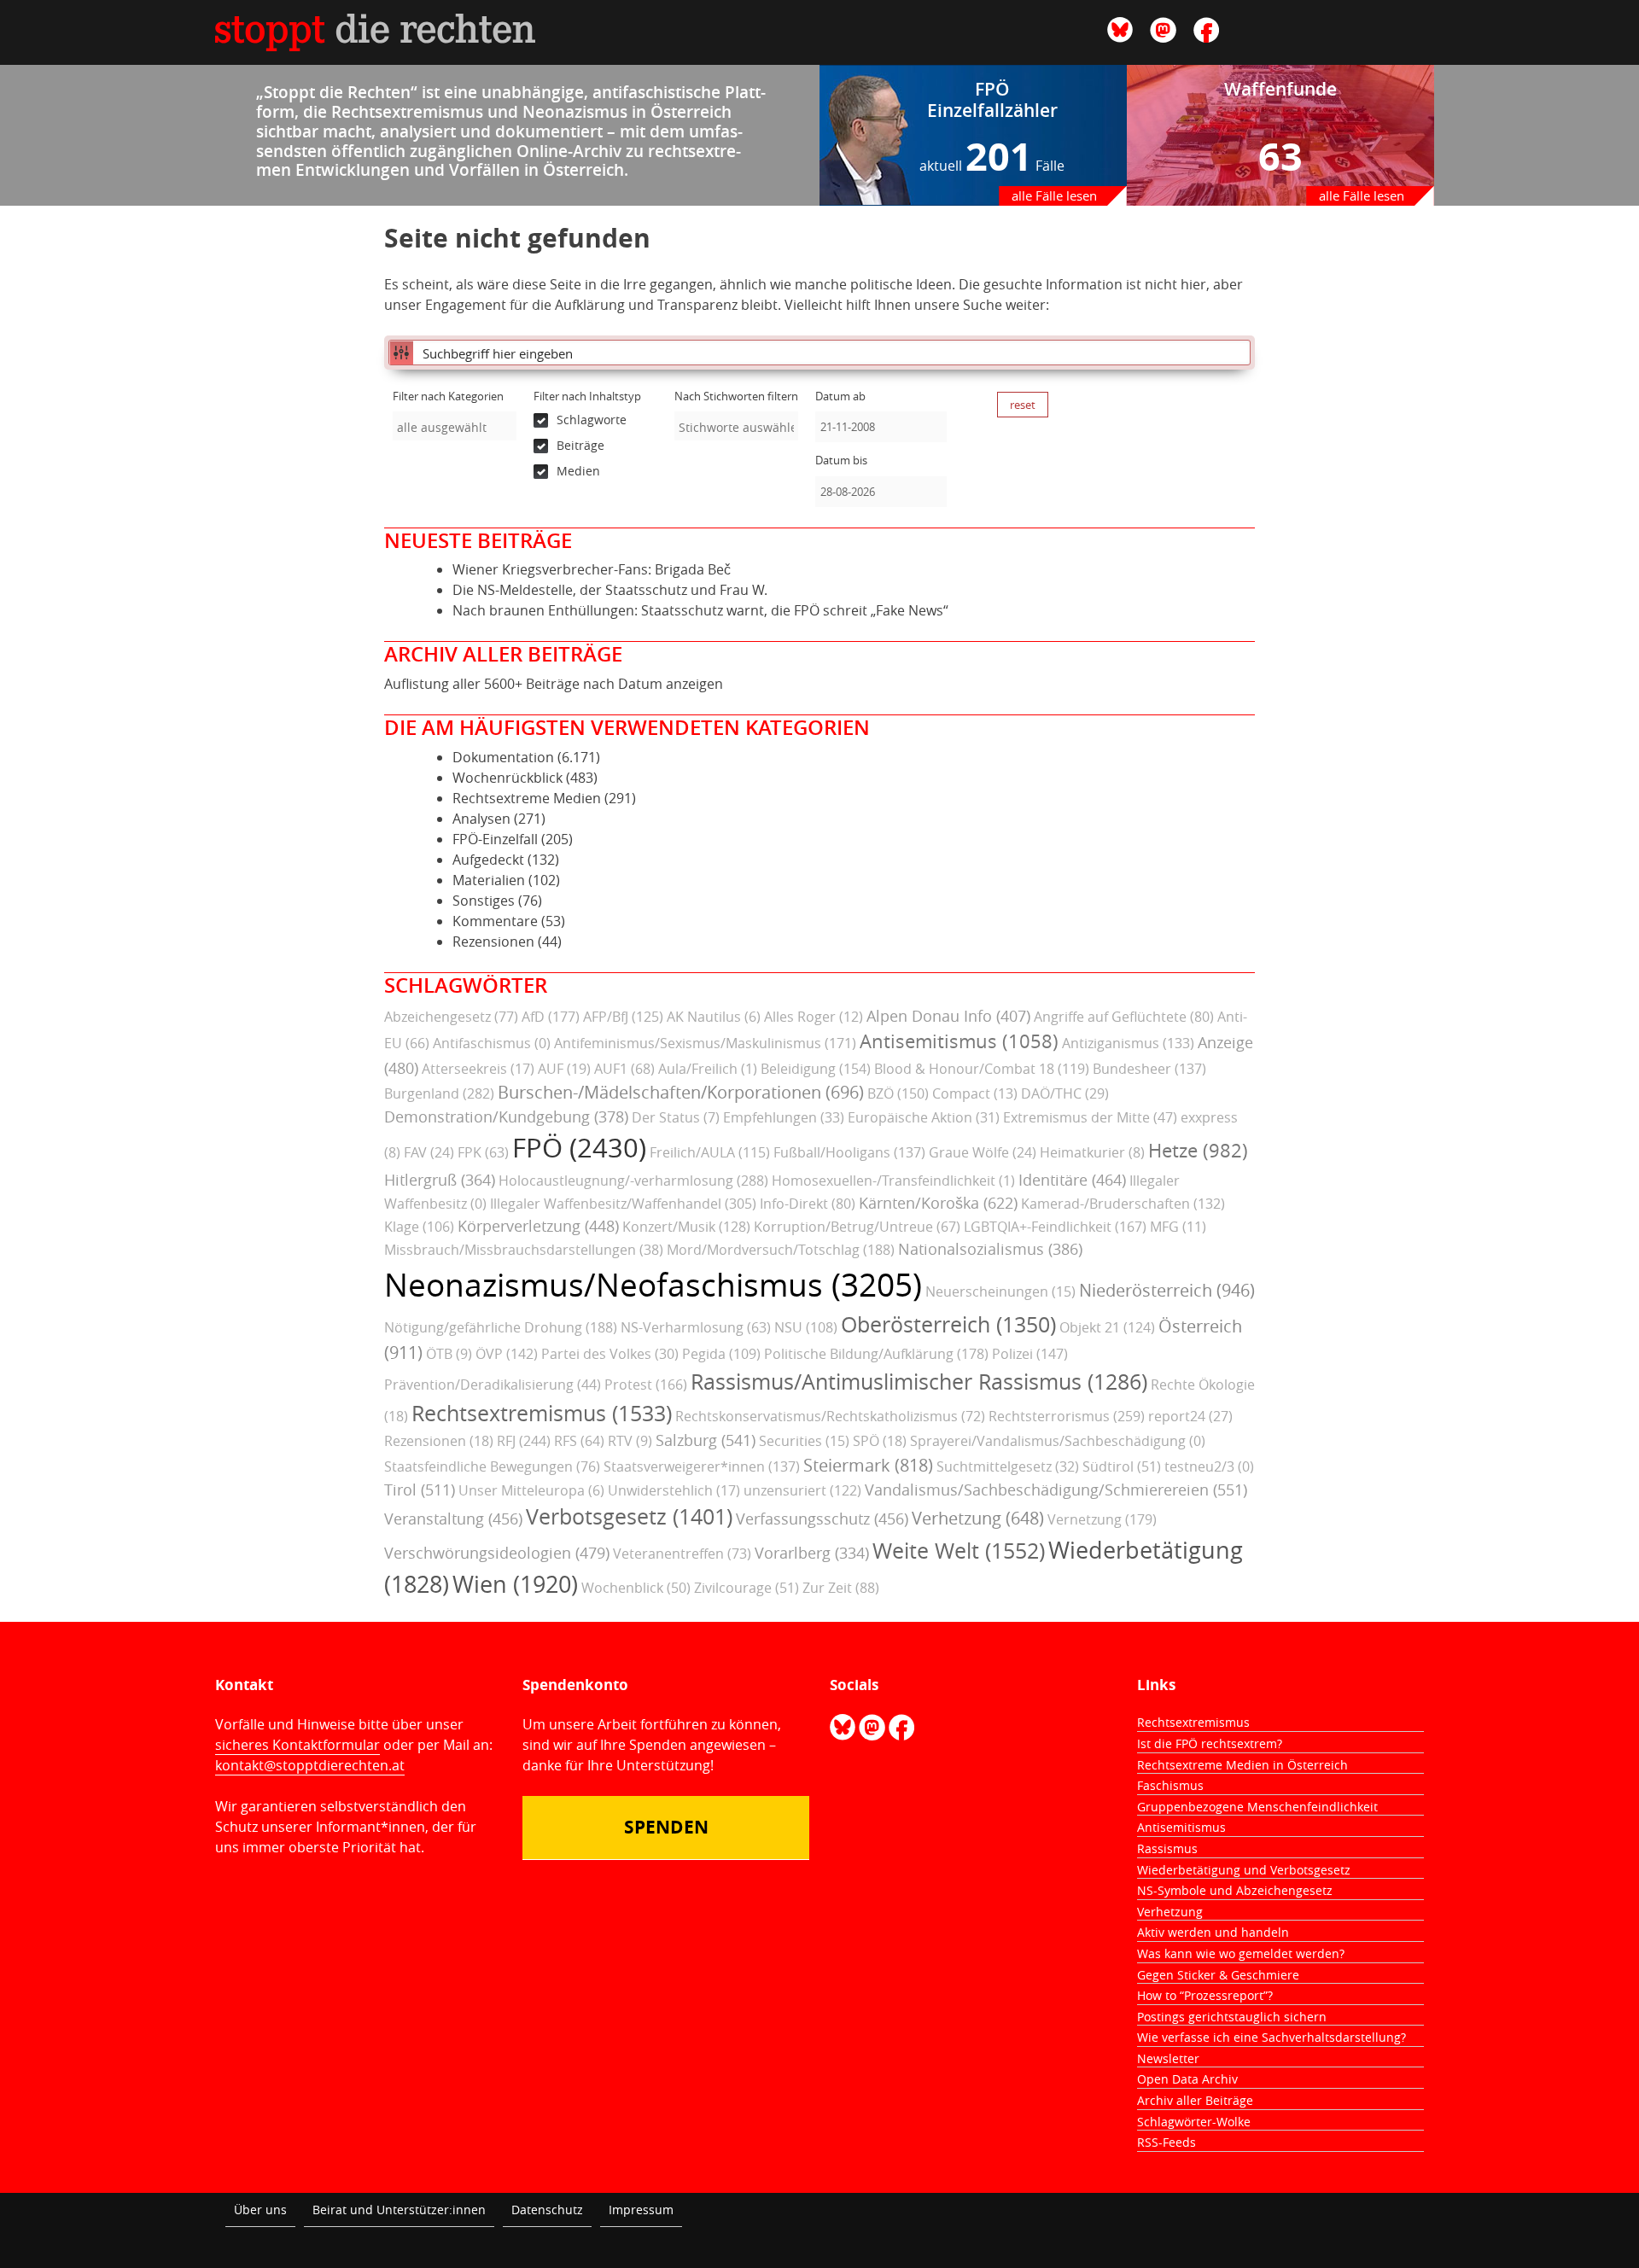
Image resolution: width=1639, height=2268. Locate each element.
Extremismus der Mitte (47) (1090, 1117)
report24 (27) (1190, 1416)
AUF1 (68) (624, 1069)
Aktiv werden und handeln (1213, 1932)
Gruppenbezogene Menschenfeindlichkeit (1257, 1807)
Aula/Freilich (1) (708, 1069)
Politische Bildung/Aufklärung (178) (876, 1354)
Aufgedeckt (488, 860)
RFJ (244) (524, 1441)
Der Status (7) (676, 1117)
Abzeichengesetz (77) (451, 1017)
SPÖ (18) (880, 1441)
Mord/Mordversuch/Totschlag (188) (781, 1250)
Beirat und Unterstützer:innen (399, 2210)
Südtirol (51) (1122, 1466)
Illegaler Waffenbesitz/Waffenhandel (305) (623, 1204)
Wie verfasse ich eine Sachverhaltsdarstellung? (1272, 2037)
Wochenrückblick (507, 778)
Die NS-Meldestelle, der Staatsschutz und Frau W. (610, 590)
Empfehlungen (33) (784, 1117)
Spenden (666, 1827)
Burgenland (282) (439, 1093)
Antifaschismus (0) (492, 1043)
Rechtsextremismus (1193, 1722)
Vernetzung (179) (1102, 1519)
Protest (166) (646, 1385)
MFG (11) (1178, 1227)
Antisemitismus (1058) (959, 1041)
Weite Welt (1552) (959, 1551)
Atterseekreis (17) (478, 1069)
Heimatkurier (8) (1092, 1152)
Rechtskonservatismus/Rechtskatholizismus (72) (830, 1416)
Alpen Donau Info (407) (948, 1016)
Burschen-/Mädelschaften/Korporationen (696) (681, 1092)
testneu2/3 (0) (1209, 1466)
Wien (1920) (515, 1584)
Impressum (641, 2210)
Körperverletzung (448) (538, 1226)
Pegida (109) (721, 1354)
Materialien (489, 880)
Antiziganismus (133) (1128, 1043)
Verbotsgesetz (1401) (629, 1516)
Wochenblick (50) (636, 1588)
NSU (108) (806, 1327)
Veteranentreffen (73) (682, 1554)
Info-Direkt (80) (808, 1204)
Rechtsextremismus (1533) (542, 1413)
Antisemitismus (1181, 1827)
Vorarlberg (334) (812, 1553)
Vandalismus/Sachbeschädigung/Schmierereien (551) (1056, 1490)
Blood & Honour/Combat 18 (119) (982, 1069)
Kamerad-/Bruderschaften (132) (1123, 1204)
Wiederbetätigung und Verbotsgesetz (1244, 1870)
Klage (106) (419, 1227)
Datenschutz (547, 2210)
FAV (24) (429, 1152)
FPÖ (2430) (579, 1148)
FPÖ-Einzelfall (495, 839)
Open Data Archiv (1187, 2079)
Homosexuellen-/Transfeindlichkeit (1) (893, 1181)
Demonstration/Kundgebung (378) (506, 1117)
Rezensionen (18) (439, 1441)
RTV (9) (630, 1441)
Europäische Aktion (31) (924, 1117)
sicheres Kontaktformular (297, 1745)
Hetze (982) (1198, 1151)
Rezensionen (493, 942)
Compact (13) (975, 1093)
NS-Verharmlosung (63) (696, 1327)
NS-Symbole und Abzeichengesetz (1235, 1890)
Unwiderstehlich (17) (674, 1490)
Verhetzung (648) (978, 1518)
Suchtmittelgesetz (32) (1008, 1466)
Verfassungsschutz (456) (822, 1519)
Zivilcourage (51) (747, 1588)
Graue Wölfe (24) (983, 1152)
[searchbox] (455, 427)
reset (1023, 405)
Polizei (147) (1030, 1354)
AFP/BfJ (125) (623, 1017)
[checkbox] (595, 420)
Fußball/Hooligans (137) (849, 1152)
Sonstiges (484, 901)
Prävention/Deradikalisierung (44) (493, 1385)
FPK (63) (483, 1152)
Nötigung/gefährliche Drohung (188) (501, 1327)
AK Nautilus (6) (714, 1017)
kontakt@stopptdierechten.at (310, 1765)
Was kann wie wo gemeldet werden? (1241, 1953)
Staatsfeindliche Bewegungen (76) (492, 1466)
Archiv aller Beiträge (1195, 2100)
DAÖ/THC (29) (1065, 1093)
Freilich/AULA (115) (710, 1152)
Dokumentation (503, 757)
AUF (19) (564, 1069)
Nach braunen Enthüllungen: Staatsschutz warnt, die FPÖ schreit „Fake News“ (700, 610)
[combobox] (455, 426)
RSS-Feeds (1167, 2142)
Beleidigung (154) (816, 1069)
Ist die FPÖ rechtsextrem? (1210, 1743)
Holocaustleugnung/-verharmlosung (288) (633, 1181)
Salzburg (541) (706, 1440)
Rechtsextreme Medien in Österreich (1242, 1765)
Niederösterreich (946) (1167, 1290)
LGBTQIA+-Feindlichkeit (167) (1055, 1227)
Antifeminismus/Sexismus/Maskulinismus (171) (705, 1043)
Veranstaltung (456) (453, 1519)
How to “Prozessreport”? (1205, 1995)
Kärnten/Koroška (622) (938, 1203)
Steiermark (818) (868, 1465)
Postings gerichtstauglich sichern (1232, 2017)
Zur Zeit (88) (841, 1588)
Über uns (260, 2210)
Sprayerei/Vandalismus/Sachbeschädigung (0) (1058, 1441)
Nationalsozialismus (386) (990, 1249)
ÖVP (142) (507, 1354)
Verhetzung (1170, 1912)
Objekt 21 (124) (1107, 1327)
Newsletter (1168, 2058)
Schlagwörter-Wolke (1194, 2122)
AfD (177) (551, 1017)
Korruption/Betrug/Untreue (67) (857, 1227)
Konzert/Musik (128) (686, 1227)
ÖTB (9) (449, 1354)
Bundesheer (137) (1149, 1069)
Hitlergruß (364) (440, 1180)
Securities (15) (804, 1441)
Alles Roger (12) (814, 1017)
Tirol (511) (420, 1490)
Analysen (481, 819)
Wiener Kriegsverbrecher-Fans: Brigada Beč (592, 569)
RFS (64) (579, 1441)
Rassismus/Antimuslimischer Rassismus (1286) (919, 1382)
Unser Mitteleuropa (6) (531, 1490)
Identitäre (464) (1072, 1180)
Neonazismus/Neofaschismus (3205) (653, 1285)
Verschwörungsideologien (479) (497, 1553)
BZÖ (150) (898, 1093)
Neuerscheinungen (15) (1000, 1291)
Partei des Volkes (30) (610, 1354)
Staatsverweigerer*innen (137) (702, 1466)
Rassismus (1167, 1848)
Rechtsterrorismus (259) (1067, 1416)
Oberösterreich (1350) (948, 1324)
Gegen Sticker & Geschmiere (1218, 1975)
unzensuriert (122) (802, 1490)
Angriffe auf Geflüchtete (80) (1124, 1017)
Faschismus (1170, 1785)
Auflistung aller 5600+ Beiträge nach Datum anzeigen (554, 684)
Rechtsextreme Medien (527, 798)
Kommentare (495, 921)
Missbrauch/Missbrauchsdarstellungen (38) (524, 1250)
